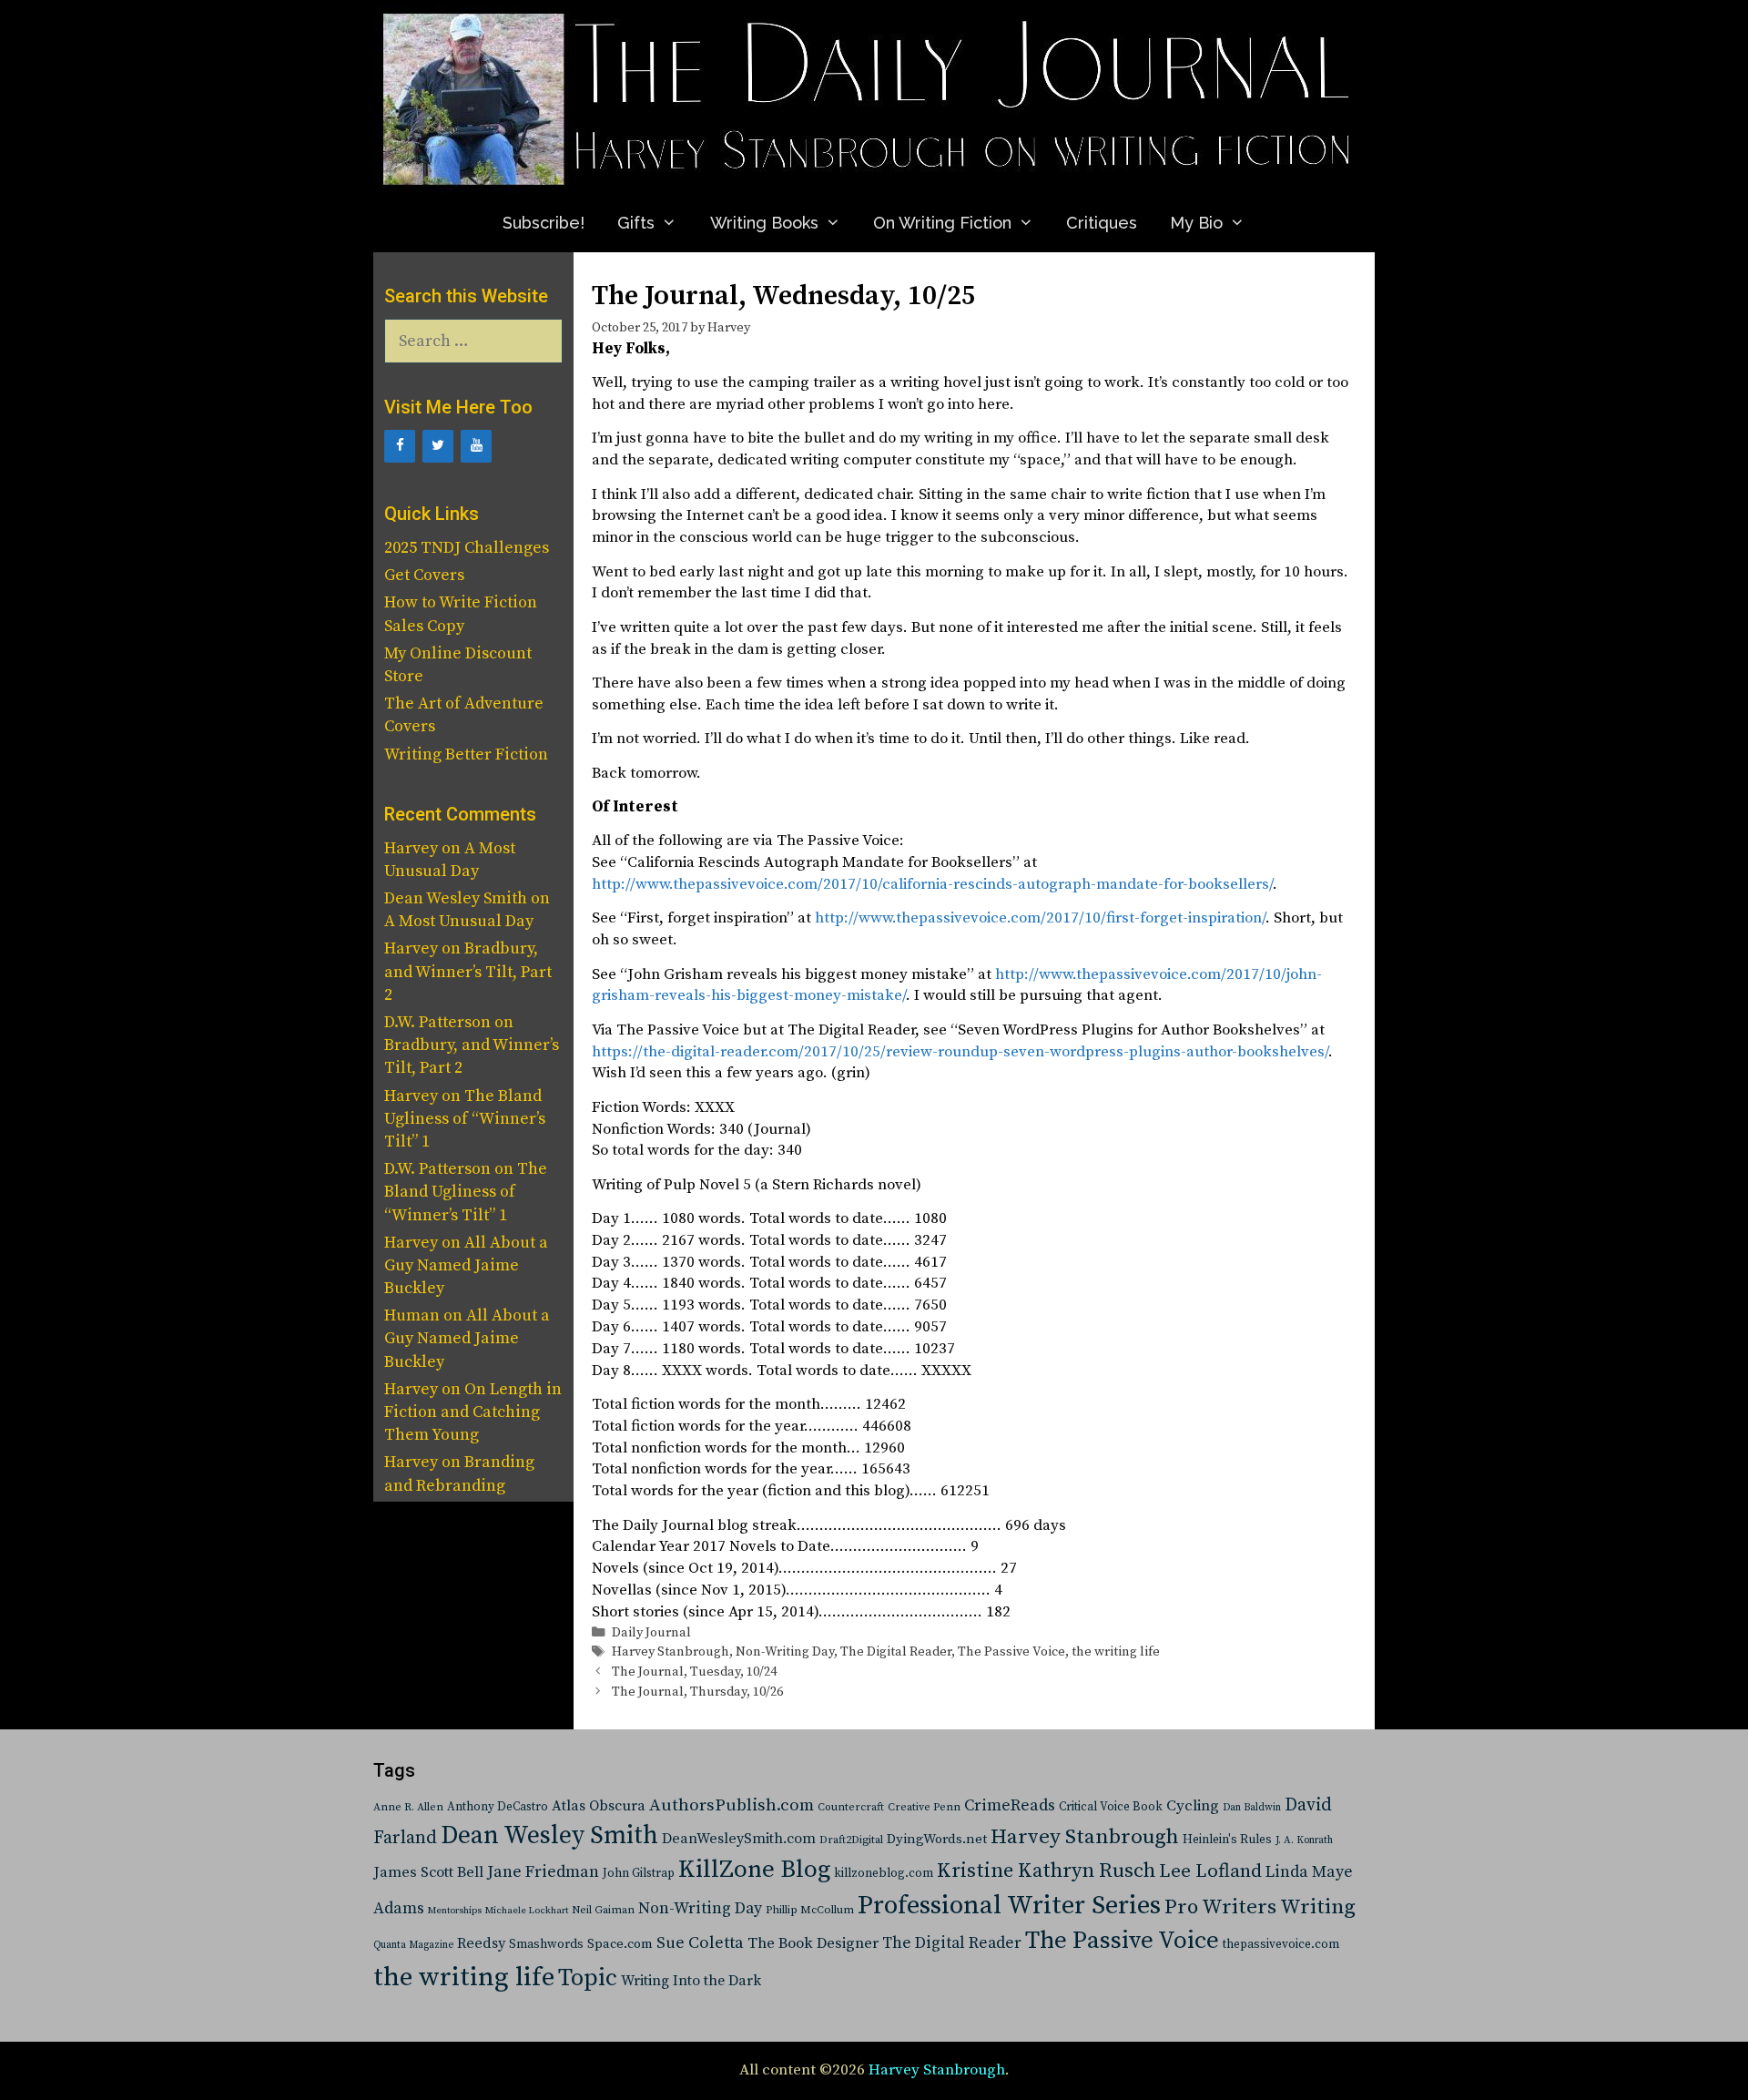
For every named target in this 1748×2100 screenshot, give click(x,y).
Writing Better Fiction (466, 754)
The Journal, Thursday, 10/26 (697, 1692)
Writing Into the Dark (691, 1981)
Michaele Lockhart (527, 1911)
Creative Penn (924, 1807)
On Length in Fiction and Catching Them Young (473, 1412)
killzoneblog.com (884, 1874)
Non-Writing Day (785, 1652)
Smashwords (546, 1944)
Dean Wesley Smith (549, 1836)
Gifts (636, 223)
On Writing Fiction (942, 223)
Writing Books (764, 223)
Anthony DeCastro (498, 1807)
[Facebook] (400, 446)
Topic (588, 1978)
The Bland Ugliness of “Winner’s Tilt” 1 (465, 1119)
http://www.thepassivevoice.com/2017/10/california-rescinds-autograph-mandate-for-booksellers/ (932, 884)
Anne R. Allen (408, 1807)
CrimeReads (1010, 1805)
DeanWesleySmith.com (739, 1839)
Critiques (1102, 223)
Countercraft (851, 1807)
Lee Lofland (1210, 1871)
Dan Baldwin (1252, 1808)
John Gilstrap (639, 1874)
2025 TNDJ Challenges (467, 548)
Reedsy (481, 1943)
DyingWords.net (937, 1839)
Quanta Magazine (413, 1945)
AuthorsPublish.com (732, 1805)
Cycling (1193, 1806)
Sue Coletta (700, 1943)
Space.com (620, 1944)
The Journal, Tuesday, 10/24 (694, 1672)
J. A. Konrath (1304, 1840)
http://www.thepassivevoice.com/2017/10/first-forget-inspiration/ (1040, 918)
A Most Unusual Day (459, 921)
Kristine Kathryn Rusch (1046, 1871)
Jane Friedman (543, 1872)
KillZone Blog (754, 1870)
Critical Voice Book (1111, 1807)
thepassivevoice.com (1281, 1945)
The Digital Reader (896, 1652)
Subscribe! (544, 223)
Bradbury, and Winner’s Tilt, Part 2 (468, 971)
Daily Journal (651, 1633)
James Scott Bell (428, 1873)
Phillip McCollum (810, 1910)
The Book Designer (813, 1944)
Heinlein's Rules (1227, 1840)
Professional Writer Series (1009, 1906)
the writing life (1116, 1652)
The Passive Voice (1011, 1652)
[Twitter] (438, 446)
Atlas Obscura (599, 1806)
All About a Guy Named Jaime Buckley (466, 1265)
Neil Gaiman (603, 1910)
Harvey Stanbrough (671, 1652)
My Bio (1196, 223)
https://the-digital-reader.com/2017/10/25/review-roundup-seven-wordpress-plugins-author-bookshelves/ (960, 1052)
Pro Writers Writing (1260, 1907)
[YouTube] (476, 446)
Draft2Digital (851, 1840)
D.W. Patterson (437, 1022)
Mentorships (455, 1911)
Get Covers (424, 575)
